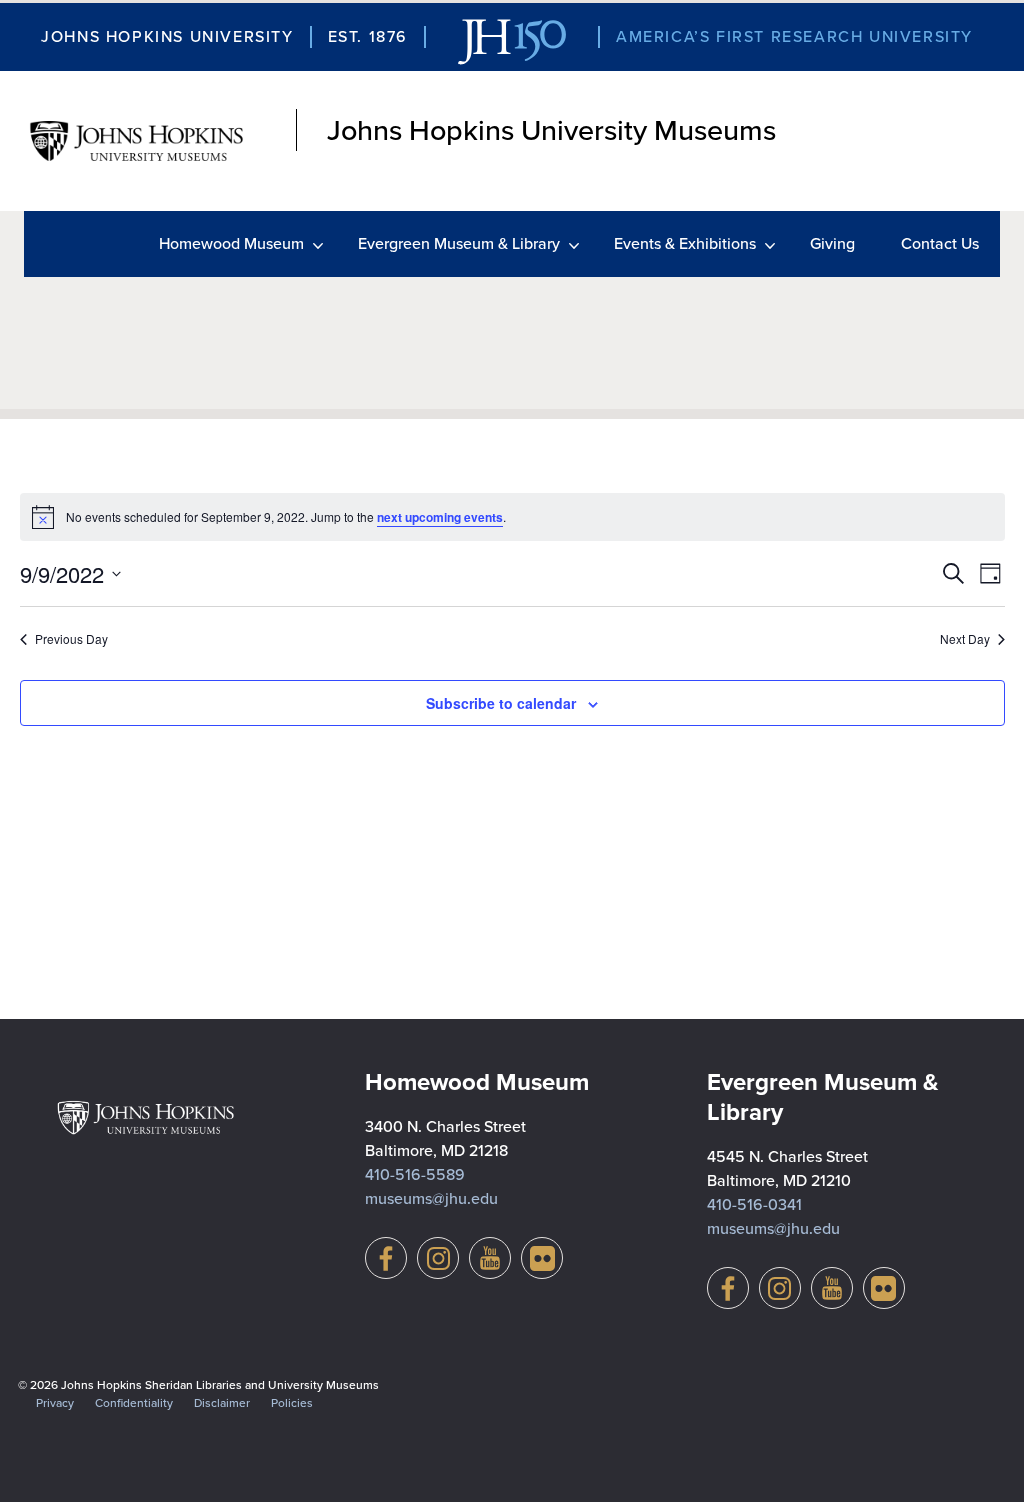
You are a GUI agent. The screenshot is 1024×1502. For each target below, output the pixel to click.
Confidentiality (134, 1403)
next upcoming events (440, 517)
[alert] (512, 517)
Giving (832, 243)
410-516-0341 (754, 1204)
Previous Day (71, 639)
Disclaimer (222, 1403)
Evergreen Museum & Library (459, 243)
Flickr (542, 1258)
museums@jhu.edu (431, 1198)
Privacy (55, 1403)
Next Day (965, 639)
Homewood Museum (231, 243)
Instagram (438, 1258)
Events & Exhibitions (685, 243)
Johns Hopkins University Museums (551, 130)
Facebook (386, 1258)
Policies (292, 1403)
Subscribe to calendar (501, 703)
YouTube (490, 1258)
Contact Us (940, 243)
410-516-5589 (415, 1174)
